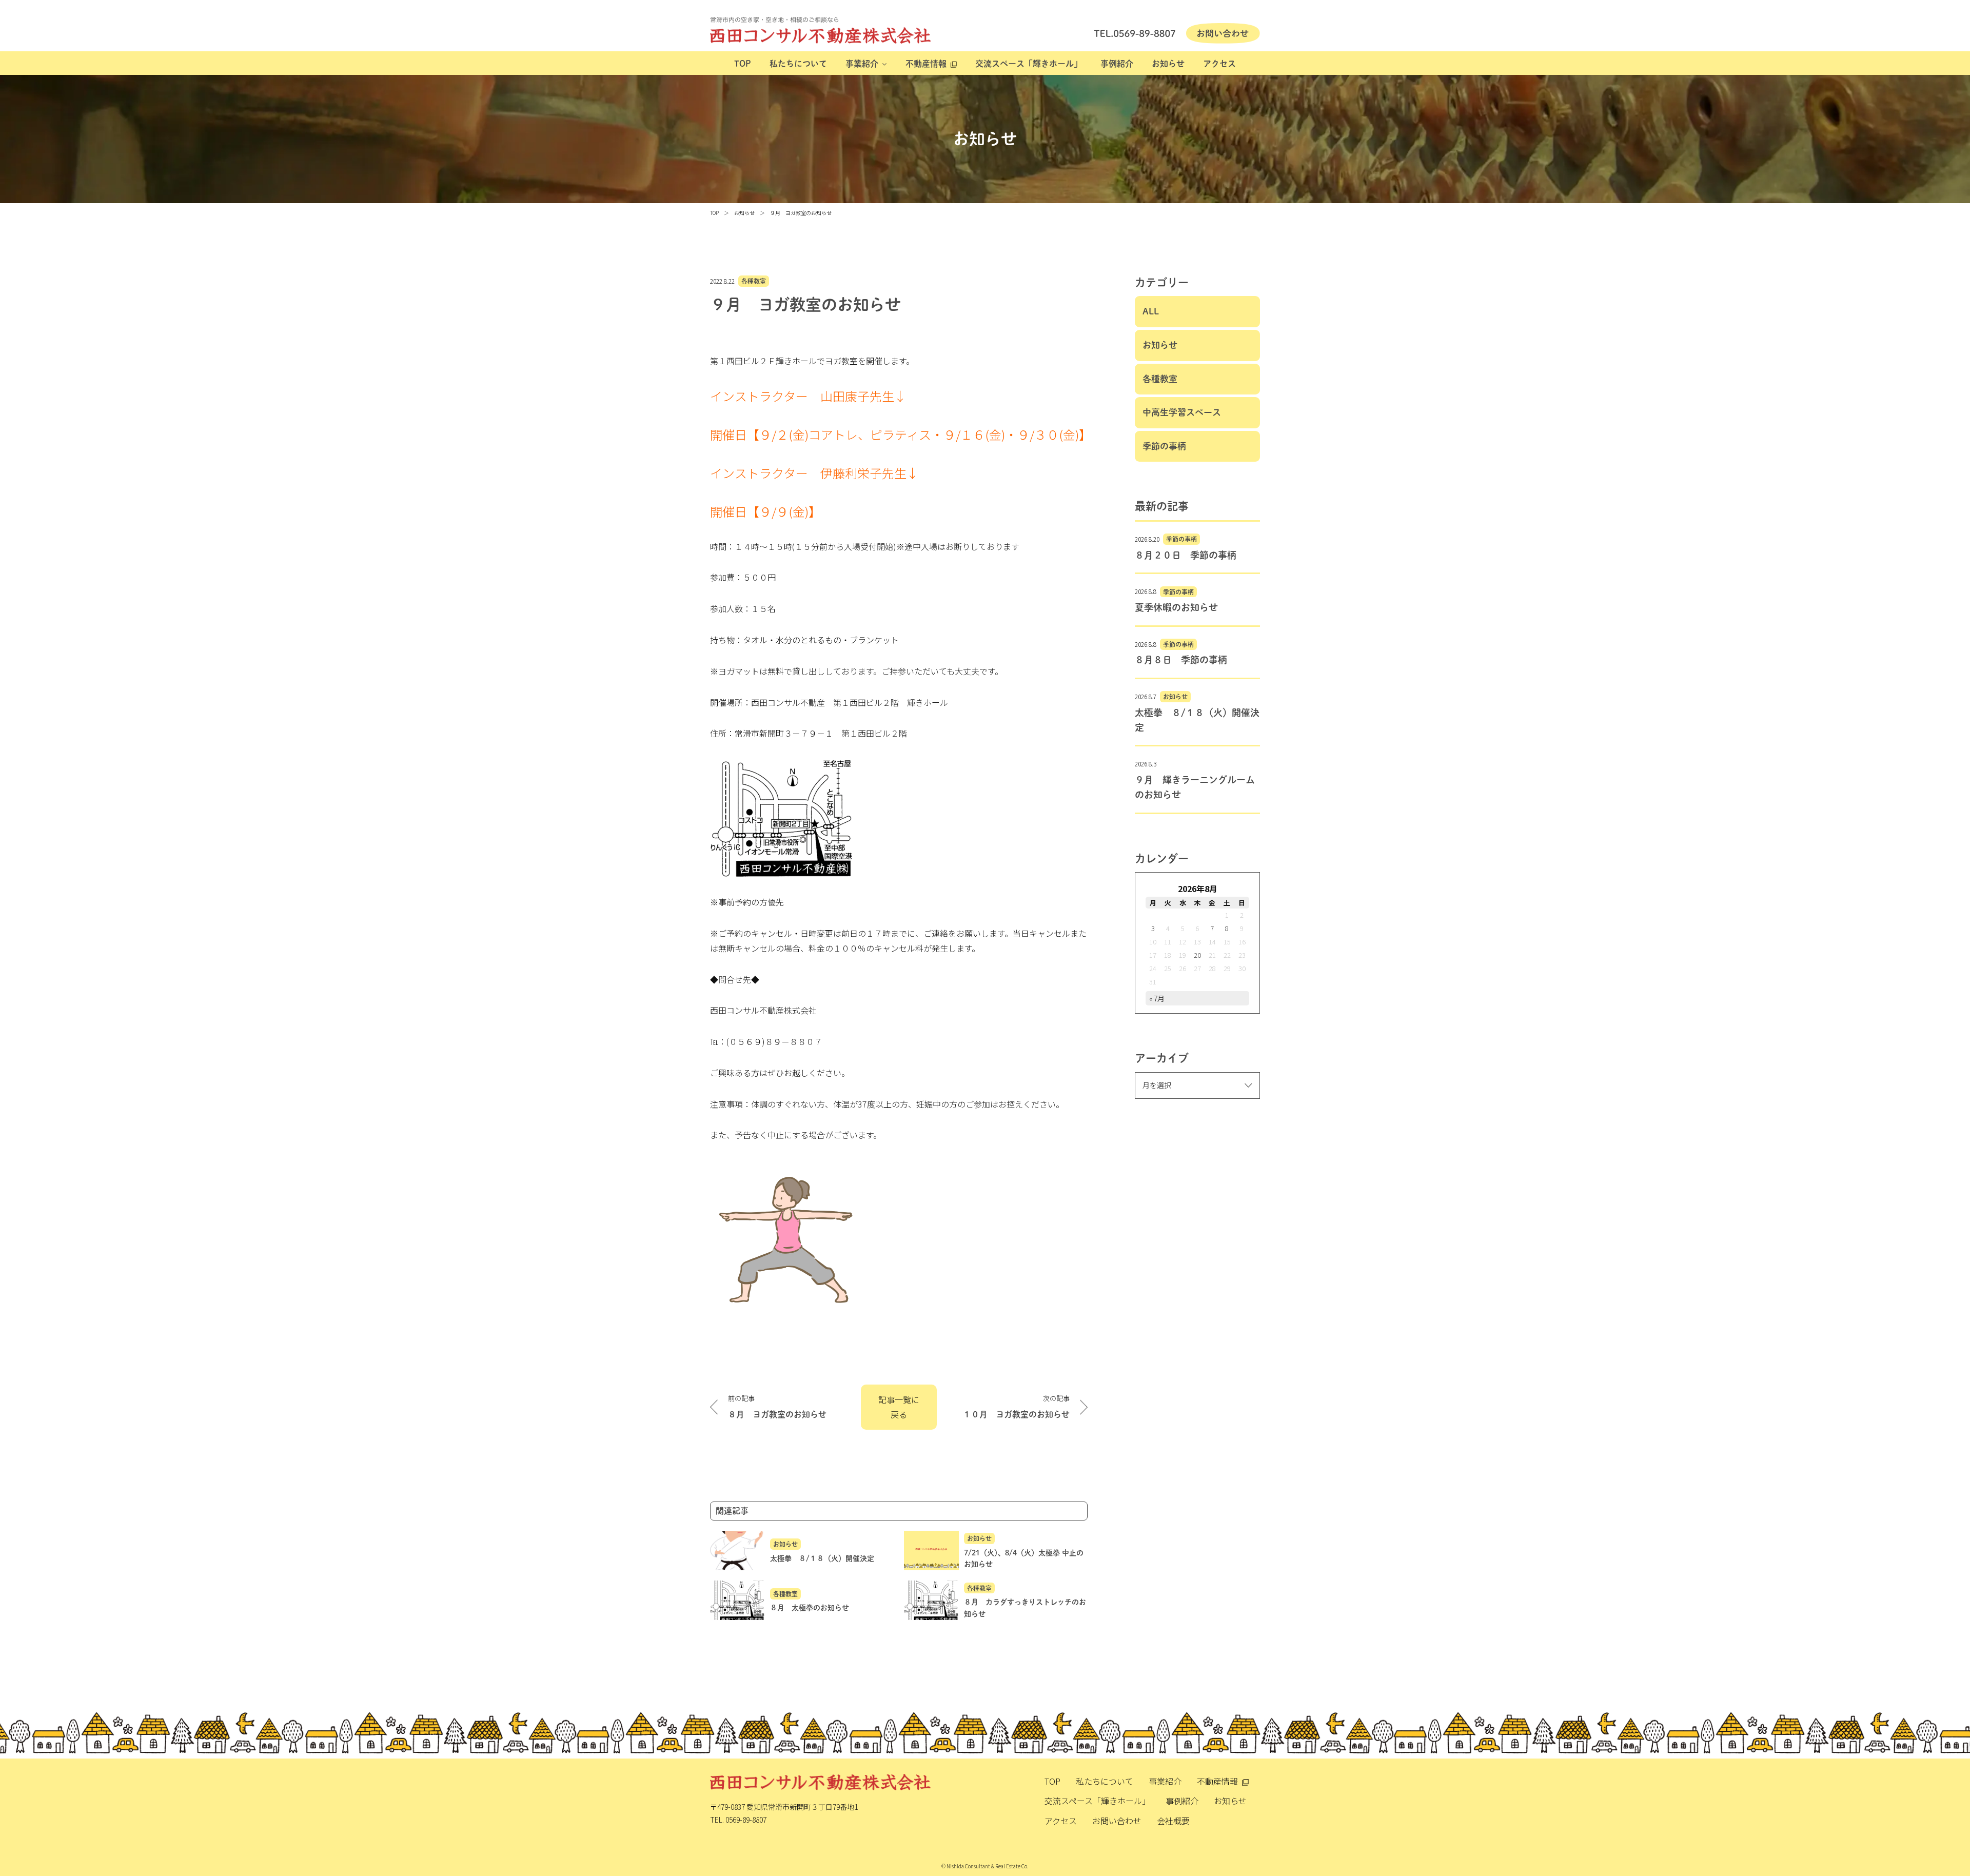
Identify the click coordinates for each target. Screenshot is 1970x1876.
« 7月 (1157, 998)
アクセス (1219, 64)
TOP (743, 64)
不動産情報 (926, 64)
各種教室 (754, 281)
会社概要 (1173, 1821)
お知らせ (1168, 64)
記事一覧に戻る (899, 1407)
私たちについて (798, 64)
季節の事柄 (1164, 446)
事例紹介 (1117, 64)
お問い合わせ (1117, 1821)
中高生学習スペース (1182, 412)
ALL (1151, 311)
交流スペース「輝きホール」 (1029, 64)
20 (1197, 955)
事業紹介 (862, 64)
